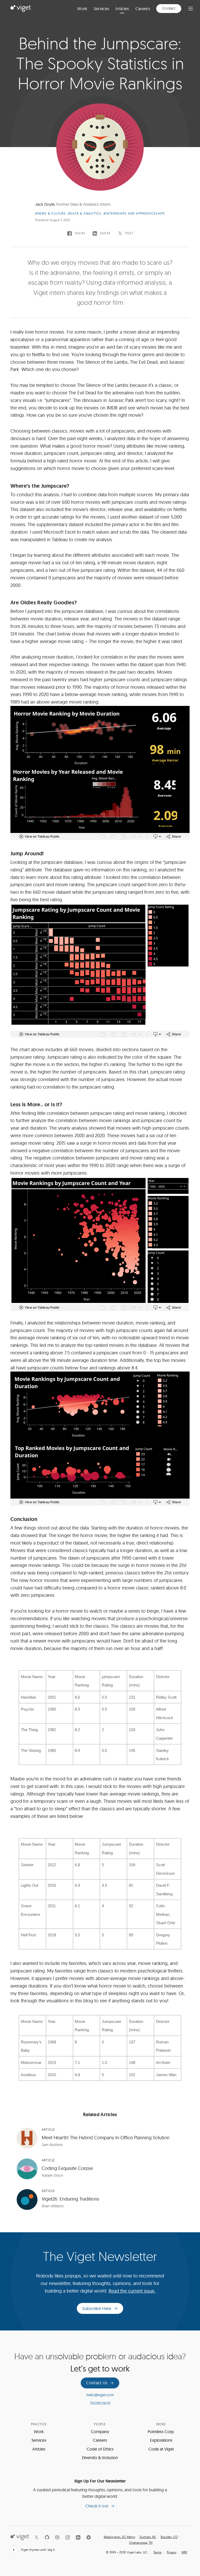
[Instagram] (68, 2537)
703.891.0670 (100, 2403)
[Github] (47, 2537)
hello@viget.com (100, 2395)
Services (102, 9)
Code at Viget (161, 2449)
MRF (185, 2552)
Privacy (171, 2552)
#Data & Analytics (85, 213)
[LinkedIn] (78, 2537)
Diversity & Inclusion (100, 2458)
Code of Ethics (100, 2449)
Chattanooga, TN (141, 2543)
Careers (143, 9)
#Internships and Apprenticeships (134, 213)
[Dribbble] (57, 2537)
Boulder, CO (169, 2537)
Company (100, 2432)
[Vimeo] (89, 2537)
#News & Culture (51, 213)
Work (82, 9)
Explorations (161, 2440)
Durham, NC (148, 2537)
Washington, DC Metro (119, 2537)
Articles (122, 9)
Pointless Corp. (161, 2432)
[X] (36, 2537)
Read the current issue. (132, 2291)
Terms (157, 2552)
